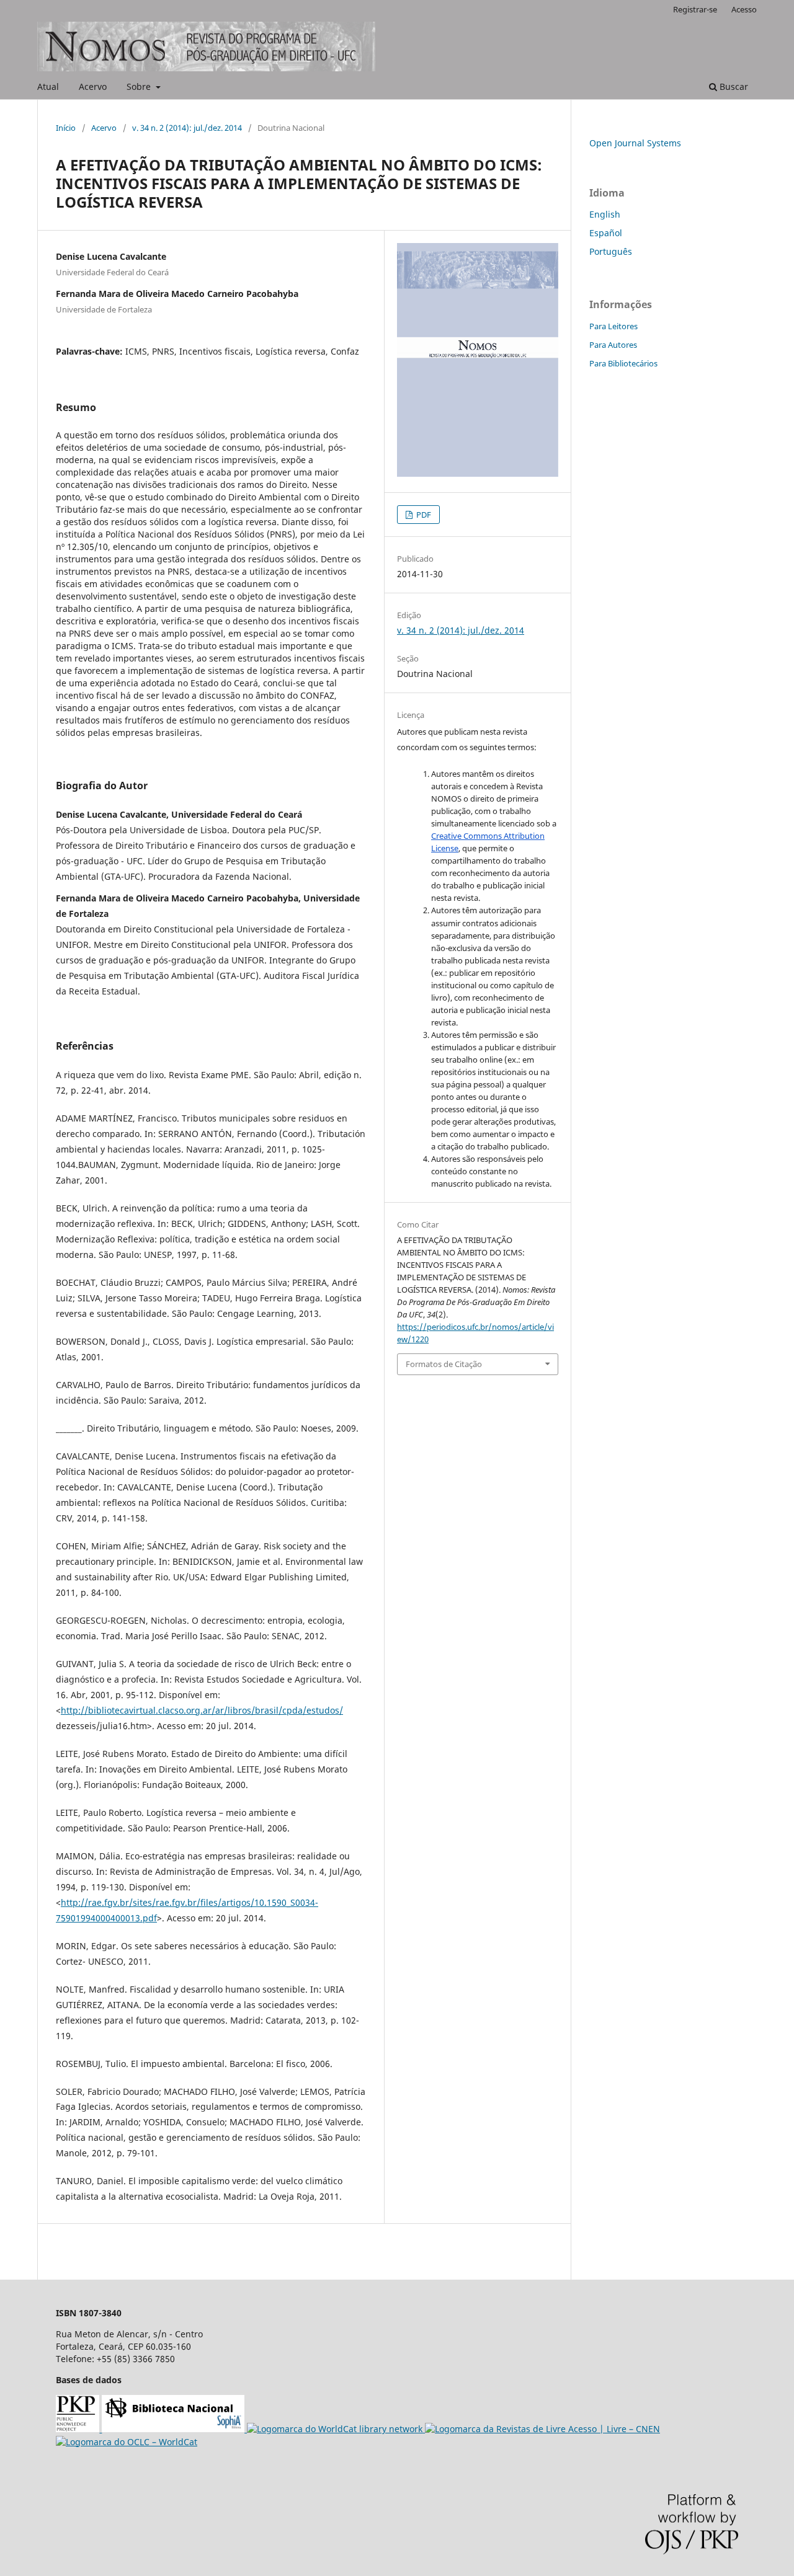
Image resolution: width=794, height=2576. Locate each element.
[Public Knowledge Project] (79, 2429)
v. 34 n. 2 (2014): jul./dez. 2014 (187, 128)
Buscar (733, 86)
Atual (48, 86)
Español (606, 233)
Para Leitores (613, 326)
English (605, 214)
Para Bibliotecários (623, 363)
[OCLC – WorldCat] (127, 2442)
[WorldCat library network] (336, 2429)
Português (611, 251)
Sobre (140, 86)
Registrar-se (695, 9)
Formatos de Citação (444, 1364)
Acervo (93, 86)
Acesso (744, 9)
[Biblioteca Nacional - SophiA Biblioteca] (174, 2429)
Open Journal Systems (635, 143)
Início (66, 128)
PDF (423, 515)
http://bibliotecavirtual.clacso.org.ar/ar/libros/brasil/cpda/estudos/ (202, 1710)
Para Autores (613, 345)
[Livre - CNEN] (542, 2429)
